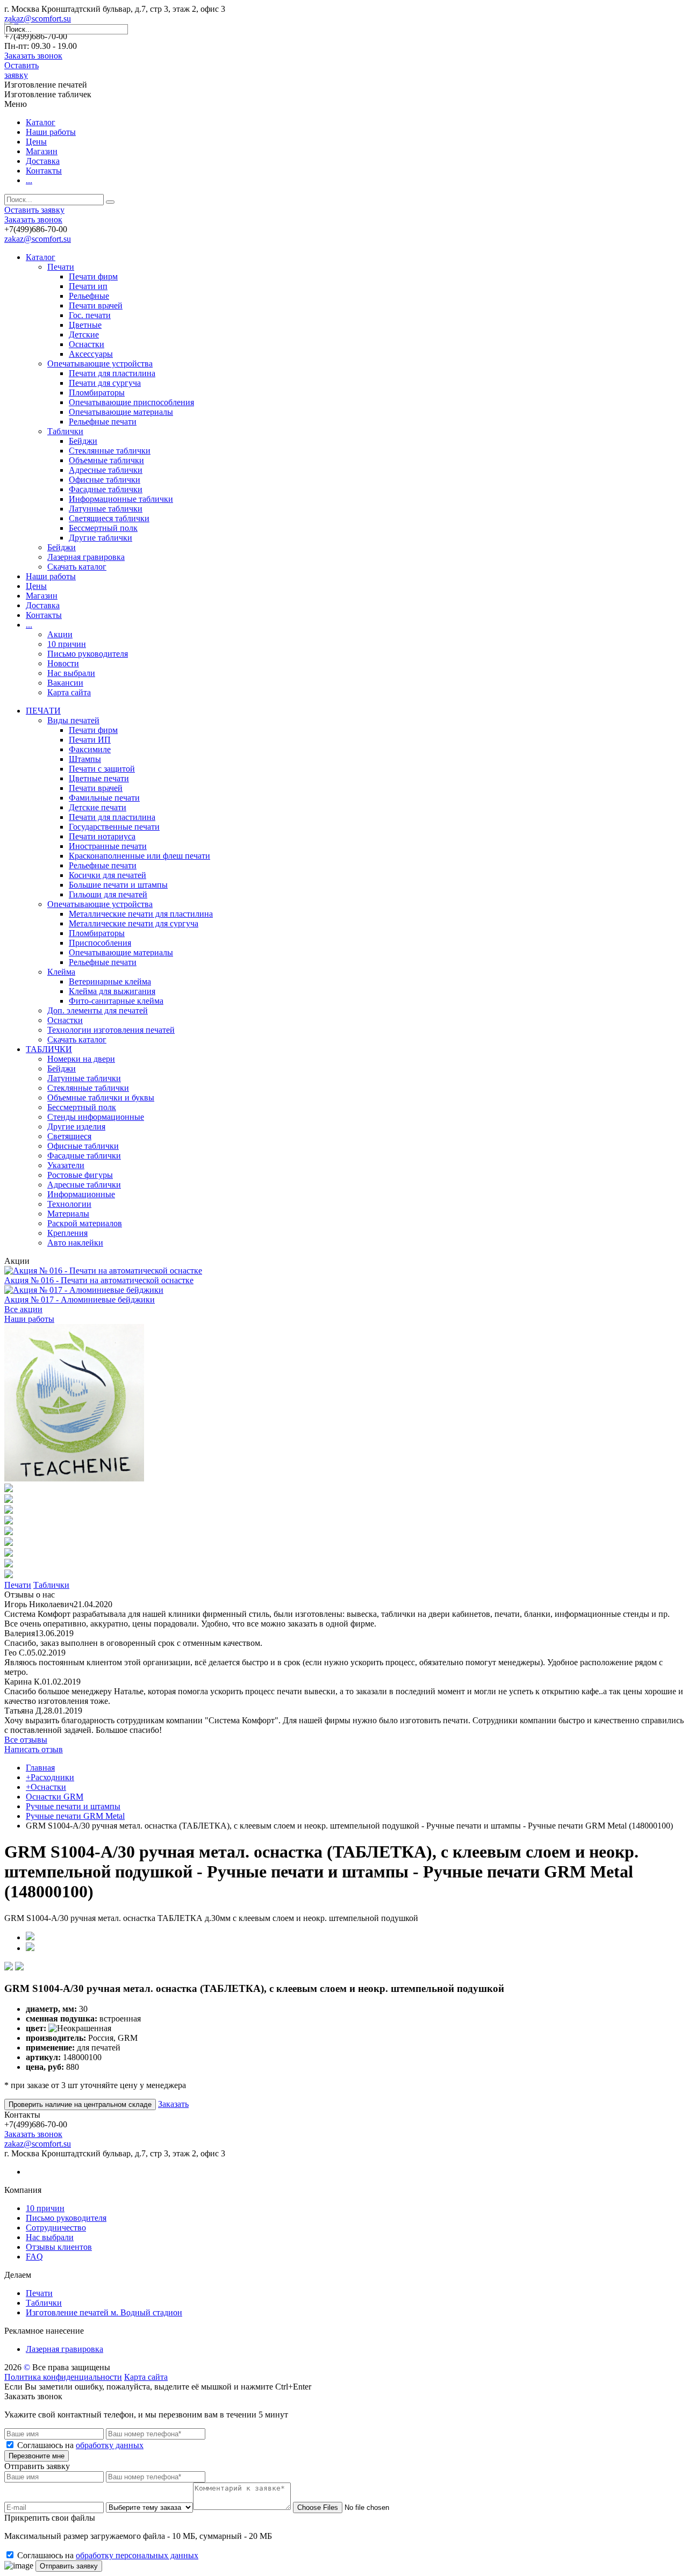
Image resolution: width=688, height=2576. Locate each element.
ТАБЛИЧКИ (49, 1049)
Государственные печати (114, 827)
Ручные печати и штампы (73, 1806)
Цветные (85, 325)
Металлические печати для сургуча (134, 923)
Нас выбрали (71, 673)
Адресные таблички (106, 470)
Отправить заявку (69, 2566)
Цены (36, 142)
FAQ (34, 2257)
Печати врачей (96, 305)
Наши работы (51, 132)
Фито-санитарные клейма (116, 1001)
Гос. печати (90, 315)
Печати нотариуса (102, 836)
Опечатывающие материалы (121, 412)
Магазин (42, 151)
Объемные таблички (106, 460)
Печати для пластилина (112, 373)
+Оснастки (46, 1787)
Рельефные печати (103, 422)
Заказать (173, 2104)
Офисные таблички (105, 480)
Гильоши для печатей (108, 894)
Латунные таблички (106, 509)
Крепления (67, 1233)
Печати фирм (93, 276)
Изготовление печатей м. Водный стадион (104, 2312)
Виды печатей (73, 720)
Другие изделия (76, 1127)
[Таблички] (9, 1489)
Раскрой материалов (85, 1223)
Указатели (66, 1165)
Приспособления (100, 943)
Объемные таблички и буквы (101, 1098)
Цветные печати (99, 778)
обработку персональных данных (137, 2555)
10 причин (67, 644)
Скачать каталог (77, 567)
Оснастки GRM (55, 1797)
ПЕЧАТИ (43, 711)
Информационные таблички (121, 499)
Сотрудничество (56, 2228)
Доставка (43, 161)
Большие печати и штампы (118, 885)
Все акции (23, 1309)
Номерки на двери (81, 1059)
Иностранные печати (108, 846)
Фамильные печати (104, 798)
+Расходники (50, 1777)
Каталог (41, 122)
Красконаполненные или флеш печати (139, 856)
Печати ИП (90, 740)
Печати (61, 267)
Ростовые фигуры (80, 1175)
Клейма (61, 972)
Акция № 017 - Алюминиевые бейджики (80, 1300)
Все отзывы (26, 1740)
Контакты (44, 171)
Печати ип (88, 286)
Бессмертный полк (103, 528)
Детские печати (98, 807)
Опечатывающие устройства (100, 364)
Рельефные (89, 296)
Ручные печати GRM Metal (75, 1816)
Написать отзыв (34, 1749)
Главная (40, 1768)
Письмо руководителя (88, 654)
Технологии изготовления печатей (111, 1030)
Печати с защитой (102, 769)
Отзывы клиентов (59, 2247)
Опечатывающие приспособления (131, 402)
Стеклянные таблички (110, 451)
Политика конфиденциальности (63, 2377)
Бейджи (83, 441)
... (29, 180)
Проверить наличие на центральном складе (80, 2104)
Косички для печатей (107, 875)
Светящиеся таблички (109, 518)
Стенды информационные (96, 1117)
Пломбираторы (97, 393)
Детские (84, 334)
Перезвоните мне (37, 2456)
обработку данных (110, 2445)
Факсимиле (90, 749)
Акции (60, 634)
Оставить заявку (21, 70)
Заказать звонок (33, 56)
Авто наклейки (75, 1243)
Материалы (68, 1214)
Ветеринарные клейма (110, 981)
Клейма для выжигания (112, 991)
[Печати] (74, 1478)
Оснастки (87, 344)
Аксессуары (91, 354)
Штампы (85, 759)
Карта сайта (69, 692)
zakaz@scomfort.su (38, 19)
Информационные (81, 1194)
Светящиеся (69, 1136)
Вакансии (65, 683)
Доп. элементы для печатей (98, 1010)
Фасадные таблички (106, 489)
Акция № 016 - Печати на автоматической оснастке (99, 1280)
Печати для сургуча (105, 383)
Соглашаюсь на (80, 2445)
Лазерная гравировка (86, 557)
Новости (63, 663)
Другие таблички (101, 538)
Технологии (69, 1204)
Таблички (65, 431)
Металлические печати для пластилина (141, 914)
